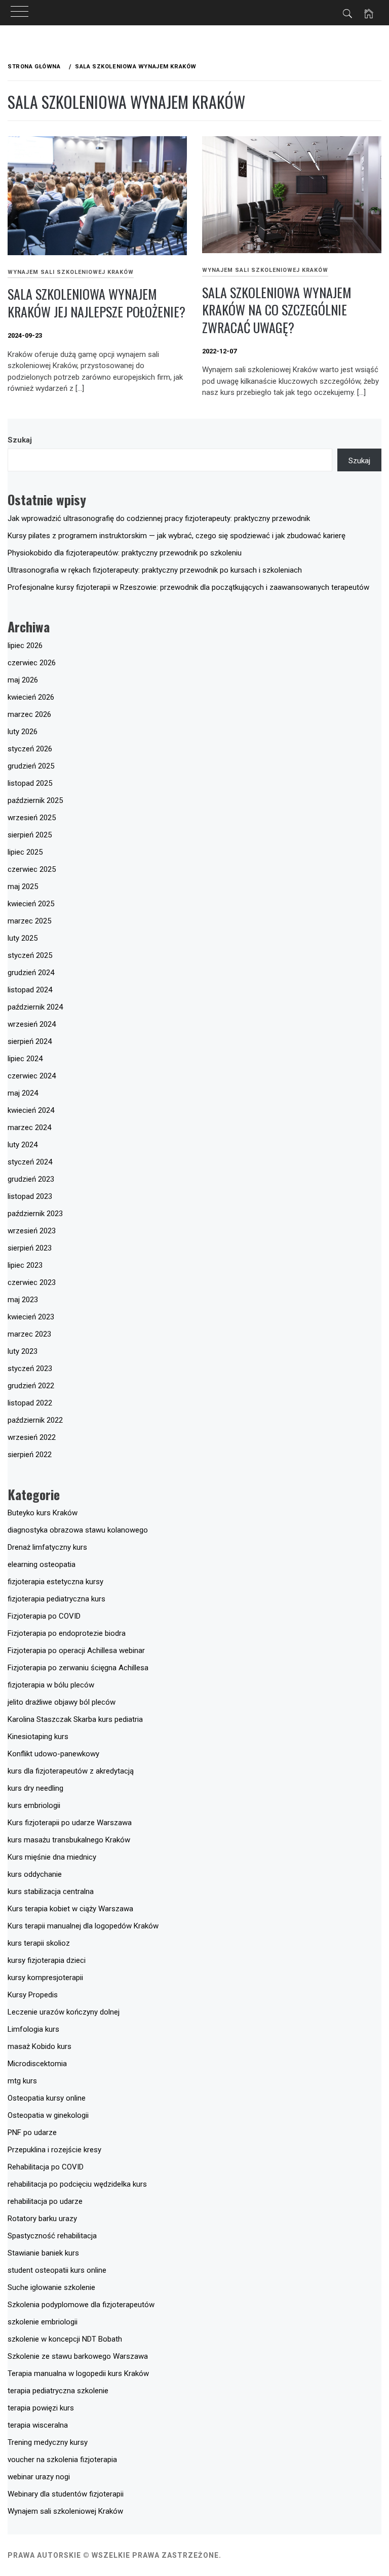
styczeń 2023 (30, 1368)
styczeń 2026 (30, 749)
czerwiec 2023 (32, 1282)
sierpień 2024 (30, 1041)
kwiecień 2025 (31, 904)
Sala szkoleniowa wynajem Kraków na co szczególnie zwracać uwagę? (277, 310)
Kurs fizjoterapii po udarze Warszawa (70, 1823)
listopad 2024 (30, 990)
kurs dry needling (35, 1788)
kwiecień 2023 (31, 1317)
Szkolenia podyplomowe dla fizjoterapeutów (81, 2305)
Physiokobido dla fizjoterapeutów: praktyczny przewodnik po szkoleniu (125, 553)
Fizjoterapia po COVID (44, 1616)
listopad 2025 (30, 783)
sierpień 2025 (30, 835)
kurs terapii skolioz (39, 1943)
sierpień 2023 (30, 1248)
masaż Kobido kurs (40, 2046)
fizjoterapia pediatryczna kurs (56, 1599)
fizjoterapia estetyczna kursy (55, 1582)
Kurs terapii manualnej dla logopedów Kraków (83, 1926)
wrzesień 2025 (32, 818)
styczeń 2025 (30, 955)
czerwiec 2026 (32, 663)
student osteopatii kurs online (57, 2270)
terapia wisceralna (38, 2425)
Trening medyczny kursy (48, 2442)
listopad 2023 (30, 1196)
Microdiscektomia (37, 2064)
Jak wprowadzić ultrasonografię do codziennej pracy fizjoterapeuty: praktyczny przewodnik (159, 518)
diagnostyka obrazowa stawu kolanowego (78, 1530)
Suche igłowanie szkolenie (51, 2287)
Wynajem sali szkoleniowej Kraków (71, 272)
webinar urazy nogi (39, 2477)
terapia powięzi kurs (41, 2408)
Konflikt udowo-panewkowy (53, 1754)
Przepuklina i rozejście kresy (54, 2150)
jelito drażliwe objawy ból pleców (62, 1702)
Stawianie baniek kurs (43, 2253)
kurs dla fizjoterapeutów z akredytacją (71, 1771)
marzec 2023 (29, 1334)
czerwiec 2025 (32, 869)
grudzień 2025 (31, 766)
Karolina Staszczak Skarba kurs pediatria (75, 1719)
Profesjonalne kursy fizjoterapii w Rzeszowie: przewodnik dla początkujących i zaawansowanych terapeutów (188, 587)
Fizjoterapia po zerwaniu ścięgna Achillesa (78, 1668)
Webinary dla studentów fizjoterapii (66, 2494)
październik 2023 (35, 1214)
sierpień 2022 (30, 1455)
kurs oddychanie (35, 1874)
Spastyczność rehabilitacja (52, 2236)
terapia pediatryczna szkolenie (58, 2391)
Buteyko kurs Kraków (43, 1513)
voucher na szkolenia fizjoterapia (62, 2460)
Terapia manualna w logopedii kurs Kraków (78, 2373)
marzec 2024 (29, 1128)
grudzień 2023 (31, 1179)
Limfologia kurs (33, 2029)
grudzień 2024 (31, 973)
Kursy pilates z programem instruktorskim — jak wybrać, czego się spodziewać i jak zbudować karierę (177, 536)
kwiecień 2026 (31, 697)
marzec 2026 (29, 714)
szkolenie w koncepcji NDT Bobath (65, 2339)
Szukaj (20, 440)
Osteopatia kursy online (47, 2098)
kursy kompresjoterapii (45, 1978)
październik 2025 (35, 800)
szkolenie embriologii (43, 2322)
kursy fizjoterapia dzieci (47, 1960)
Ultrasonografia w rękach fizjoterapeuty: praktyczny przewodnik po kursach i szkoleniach (155, 570)
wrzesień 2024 (32, 1024)
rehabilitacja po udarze (45, 2201)
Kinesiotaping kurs (38, 1737)
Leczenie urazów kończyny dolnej (64, 2012)
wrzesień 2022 (32, 1437)
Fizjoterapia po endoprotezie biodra (67, 1633)
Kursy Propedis (33, 1995)
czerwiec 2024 (32, 1076)
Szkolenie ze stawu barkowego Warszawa (78, 2356)
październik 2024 (35, 1007)
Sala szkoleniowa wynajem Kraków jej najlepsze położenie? (96, 303)
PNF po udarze (32, 2132)
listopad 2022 (30, 1403)
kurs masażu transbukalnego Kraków (69, 1840)
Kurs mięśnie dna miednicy (52, 1857)
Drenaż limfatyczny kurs (47, 1547)
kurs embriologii (34, 1805)
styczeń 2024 (30, 1162)
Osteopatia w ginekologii (48, 2115)
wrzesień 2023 (32, 1231)
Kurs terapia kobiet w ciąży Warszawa (70, 1909)
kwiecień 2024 (31, 1110)
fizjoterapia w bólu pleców (51, 1685)
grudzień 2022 (31, 1386)
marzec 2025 (29, 921)
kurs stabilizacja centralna (51, 1891)
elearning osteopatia (42, 1564)
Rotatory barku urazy (42, 2219)
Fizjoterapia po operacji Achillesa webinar (76, 1651)
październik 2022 (35, 1420)
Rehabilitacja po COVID (46, 2167)
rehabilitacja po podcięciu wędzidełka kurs (77, 2184)
